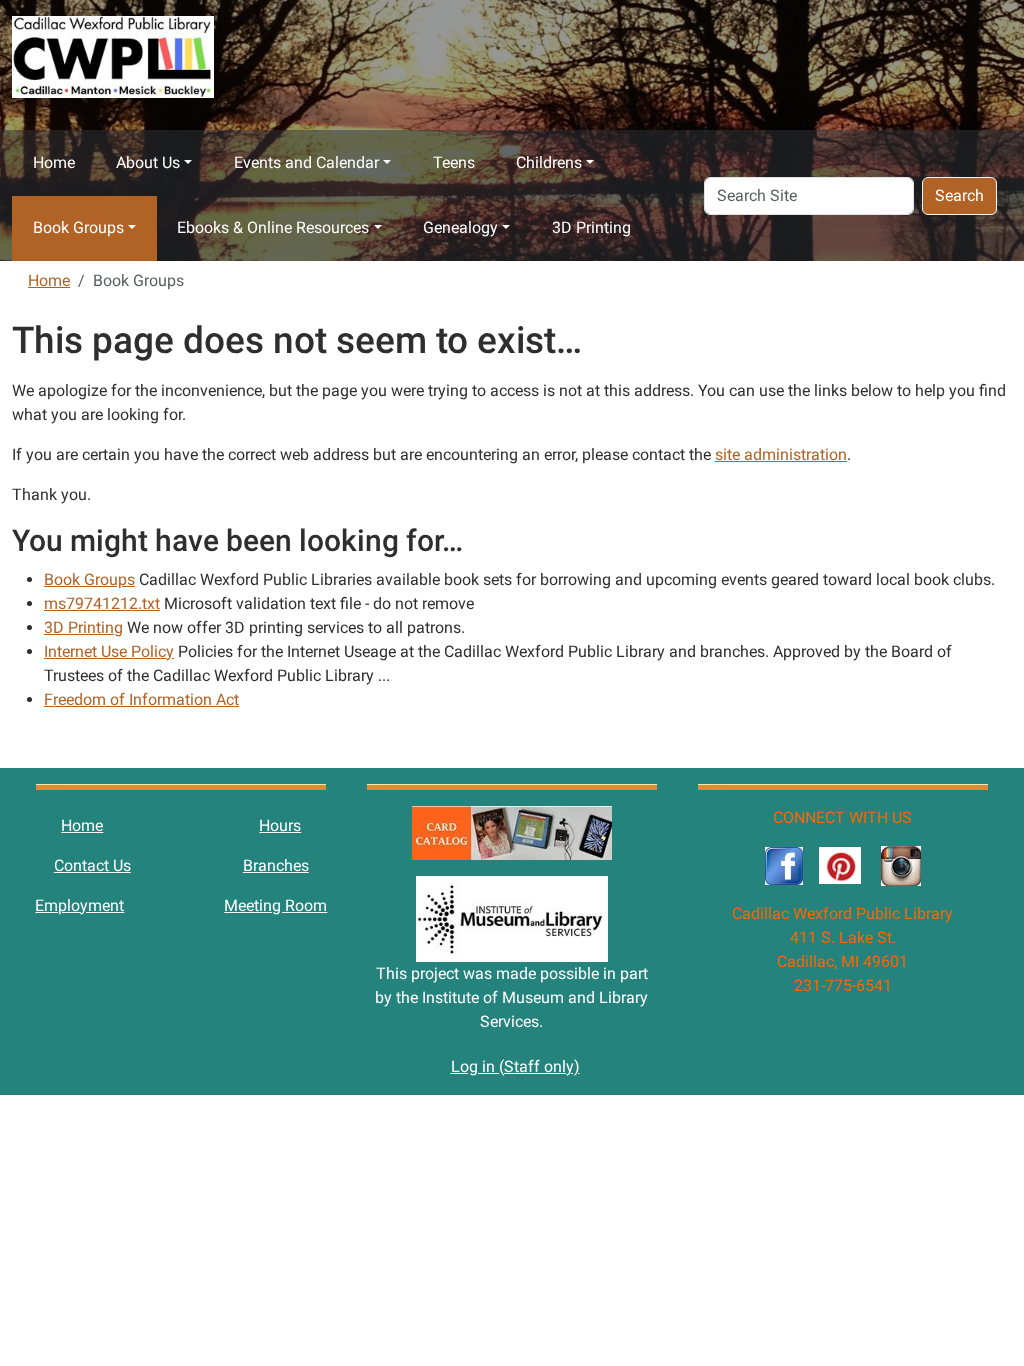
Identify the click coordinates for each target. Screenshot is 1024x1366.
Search (959, 195)
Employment (79, 905)
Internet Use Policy (109, 651)
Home (54, 162)
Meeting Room (275, 905)
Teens (454, 162)
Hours (280, 825)
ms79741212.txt (102, 603)
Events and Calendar (306, 162)
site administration (781, 454)
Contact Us (92, 865)
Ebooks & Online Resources (273, 227)
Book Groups (78, 227)
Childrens (549, 162)
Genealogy (460, 227)
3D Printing (591, 227)
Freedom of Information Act (141, 699)
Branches (276, 865)
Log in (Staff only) (515, 1066)
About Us (148, 162)
